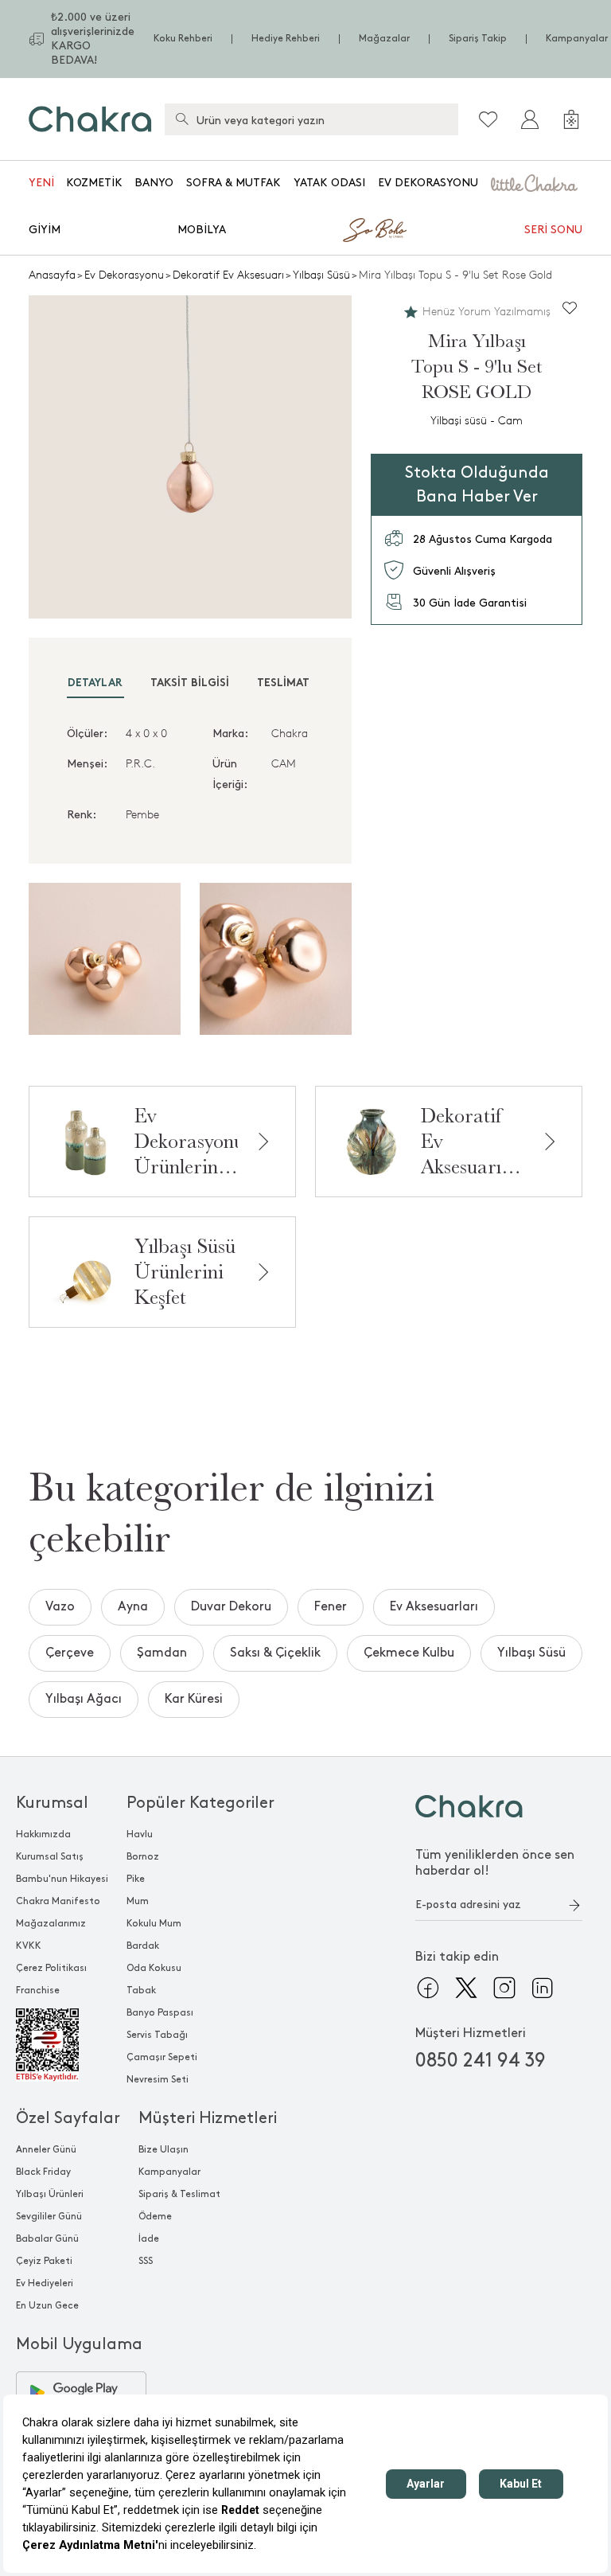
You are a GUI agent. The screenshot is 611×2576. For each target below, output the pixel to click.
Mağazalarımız (51, 1924)
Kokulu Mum (154, 1924)
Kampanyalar (577, 39)
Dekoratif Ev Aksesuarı (228, 275)
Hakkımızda (43, 1834)
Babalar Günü (47, 2239)
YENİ (41, 183)
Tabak (141, 1991)
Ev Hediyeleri (45, 2283)
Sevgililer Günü (49, 2217)
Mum (138, 1901)
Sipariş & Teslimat (179, 2194)
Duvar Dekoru (231, 1607)
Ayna (133, 1607)
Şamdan (162, 1653)
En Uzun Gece (47, 2306)
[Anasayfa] (90, 119)
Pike (136, 1879)
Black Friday (43, 2172)
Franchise (38, 1991)
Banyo (154, 183)
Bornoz (143, 1857)
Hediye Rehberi (286, 39)
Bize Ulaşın (163, 2150)
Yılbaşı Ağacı (84, 1699)
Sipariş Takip (478, 39)
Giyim (45, 230)
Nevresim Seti (158, 2080)
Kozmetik (94, 183)
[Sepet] (571, 119)
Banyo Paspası (160, 2013)
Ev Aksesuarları (434, 1607)
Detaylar (95, 683)
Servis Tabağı (157, 2035)
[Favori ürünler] (488, 119)
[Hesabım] (530, 119)
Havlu (140, 1834)
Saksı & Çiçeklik (275, 1653)
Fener (331, 1607)
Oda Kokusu (154, 1968)
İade (149, 2239)
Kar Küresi (194, 1699)
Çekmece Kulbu (409, 1653)
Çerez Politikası (51, 1968)
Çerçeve (70, 1653)
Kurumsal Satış (50, 1857)
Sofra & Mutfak (234, 183)
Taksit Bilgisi (190, 683)
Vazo (60, 1607)
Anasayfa (52, 275)
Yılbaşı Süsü (321, 275)
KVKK (29, 1946)
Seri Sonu (553, 230)
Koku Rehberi (183, 39)
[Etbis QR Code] (62, 2045)
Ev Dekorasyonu (428, 183)
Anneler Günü (46, 2150)
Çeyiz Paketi (44, 2261)
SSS (146, 2261)
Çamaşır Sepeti (162, 2057)
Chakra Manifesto (58, 1901)
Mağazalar (384, 39)
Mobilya (202, 230)
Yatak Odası (329, 183)
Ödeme (155, 2217)
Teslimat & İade (303, 683)
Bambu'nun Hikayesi (62, 1879)
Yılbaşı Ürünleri (50, 2194)
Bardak (143, 1946)
